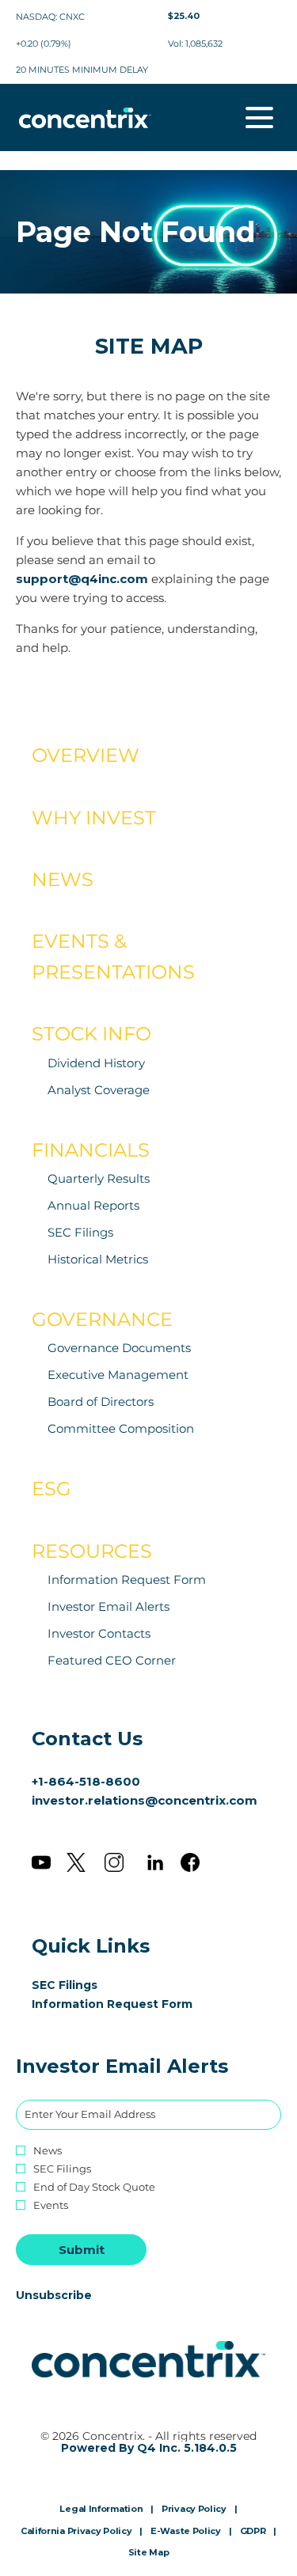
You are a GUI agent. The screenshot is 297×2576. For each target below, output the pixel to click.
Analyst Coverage (99, 1090)
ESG (51, 1489)
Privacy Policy (194, 2510)
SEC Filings (80, 1232)
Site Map (149, 2553)
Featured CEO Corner (112, 1660)
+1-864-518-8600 (86, 1781)
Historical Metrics (98, 1259)
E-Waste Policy (186, 2532)
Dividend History (96, 1063)
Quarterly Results (99, 1178)
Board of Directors (101, 1402)
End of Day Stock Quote (94, 2187)
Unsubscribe (54, 2295)
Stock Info (91, 1034)
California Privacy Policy (76, 2532)
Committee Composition (121, 1428)
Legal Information (101, 2510)
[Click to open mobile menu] (259, 117)
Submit (82, 2250)
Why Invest (94, 818)
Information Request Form (127, 1580)
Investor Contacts (99, 1633)
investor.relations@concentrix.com (145, 1800)
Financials (91, 1150)
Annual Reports (93, 1205)
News (63, 879)
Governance (102, 1319)
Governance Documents (119, 1348)
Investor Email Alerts (109, 1606)
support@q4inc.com (82, 579)
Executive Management (118, 1375)
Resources (92, 1551)
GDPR (253, 2532)
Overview (86, 755)
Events (51, 2205)
